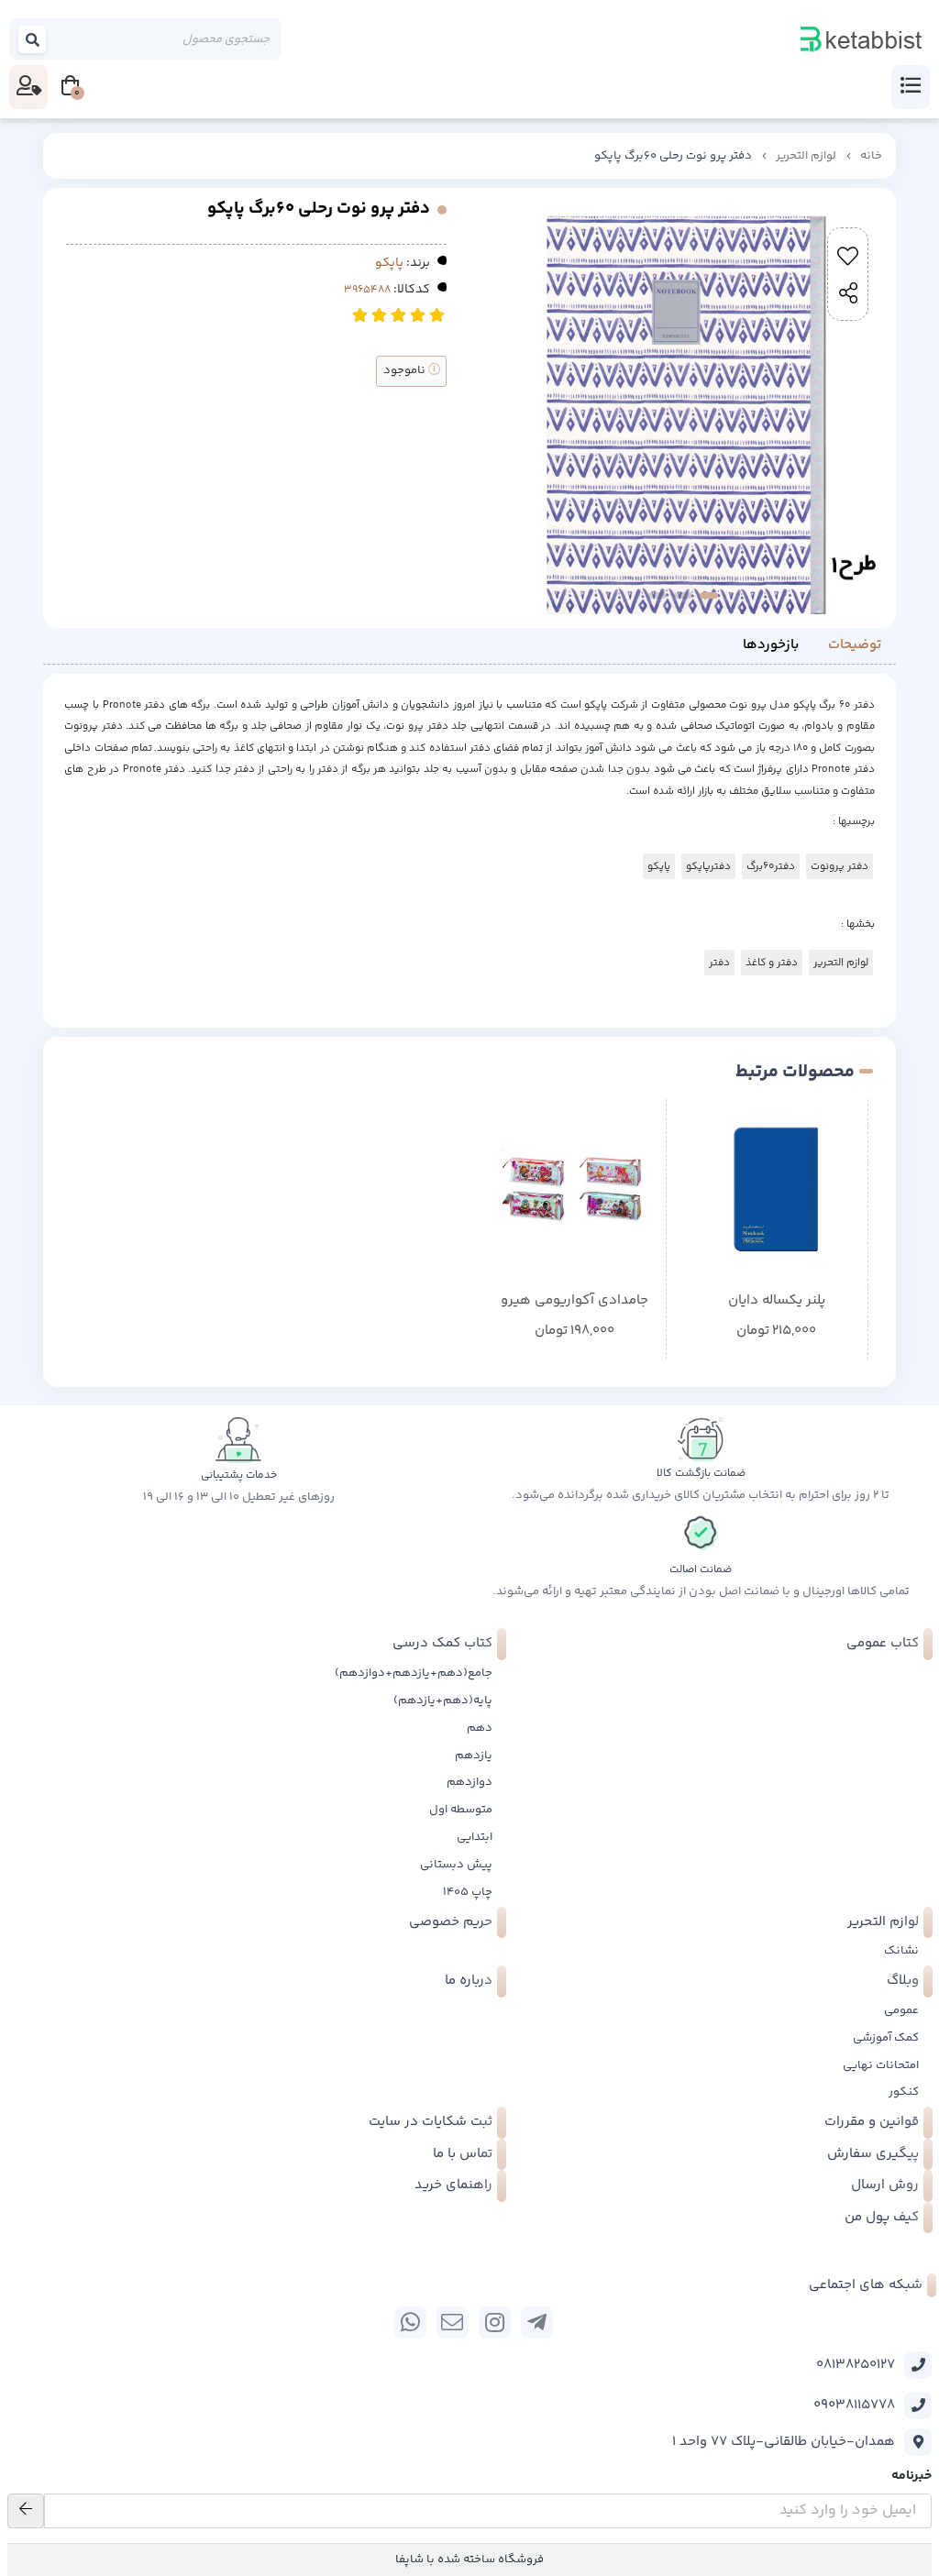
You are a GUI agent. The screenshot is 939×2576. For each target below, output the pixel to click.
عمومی (901, 2010)
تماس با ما (463, 2154)
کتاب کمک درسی (442, 1643)
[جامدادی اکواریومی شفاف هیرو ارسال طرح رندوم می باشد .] (574, 1190)
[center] (33, 39)
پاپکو (389, 263)
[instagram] (495, 2323)
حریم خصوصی (451, 1922)
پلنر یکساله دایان (777, 1301)
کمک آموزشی (886, 2038)
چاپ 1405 (468, 1892)
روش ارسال (885, 2185)
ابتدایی (475, 1837)
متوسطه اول (461, 1810)
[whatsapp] (410, 2323)
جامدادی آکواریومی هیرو (574, 1301)
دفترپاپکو (708, 866)
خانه (871, 156)
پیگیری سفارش (873, 2154)
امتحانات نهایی (881, 2065)
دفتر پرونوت (840, 866)
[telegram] (537, 2323)
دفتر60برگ (771, 866)
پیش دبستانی (456, 1865)
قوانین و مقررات (872, 2122)
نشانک (901, 1951)
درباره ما (469, 1981)
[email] (453, 2323)
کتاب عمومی (883, 1643)
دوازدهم (469, 1782)
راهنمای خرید (453, 2185)
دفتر (719, 963)
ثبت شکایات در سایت (431, 2122)
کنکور (904, 2092)
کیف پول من (882, 2217)
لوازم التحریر (806, 156)
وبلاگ (903, 1981)
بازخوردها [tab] (771, 645)
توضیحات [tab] (855, 645)
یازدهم (474, 1756)
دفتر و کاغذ (772, 963)
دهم (480, 1728)
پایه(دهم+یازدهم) (443, 1701)
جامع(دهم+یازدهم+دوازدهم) (414, 1673)
